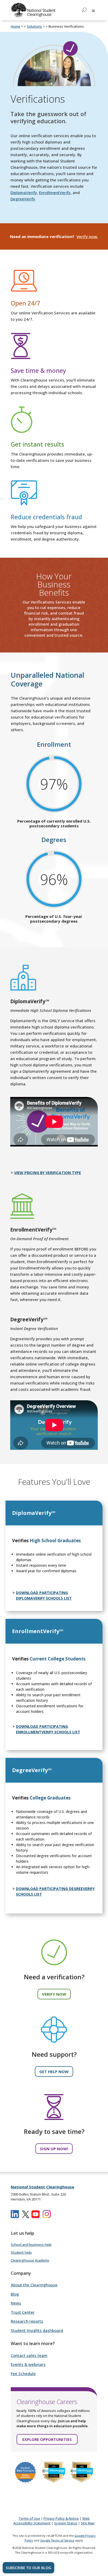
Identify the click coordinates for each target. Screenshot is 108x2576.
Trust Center (23, 2312)
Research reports (27, 2321)
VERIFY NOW (54, 1994)
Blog (15, 2294)
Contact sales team (29, 2355)
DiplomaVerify (24, 192)
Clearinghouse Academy (30, 2260)
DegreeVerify (23, 199)
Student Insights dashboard (37, 2330)
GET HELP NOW (54, 2071)
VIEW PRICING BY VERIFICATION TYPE (48, 1173)
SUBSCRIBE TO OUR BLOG (28, 2568)
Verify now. (87, 236)
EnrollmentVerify (55, 192)
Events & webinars (28, 2364)
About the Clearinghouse (34, 2285)
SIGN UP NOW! (54, 2149)
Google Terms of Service (57, 2540)
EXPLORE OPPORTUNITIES (47, 2439)
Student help (21, 2252)
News (16, 2303)
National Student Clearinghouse (42, 2187)
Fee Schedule (23, 2374)
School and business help (31, 2244)
